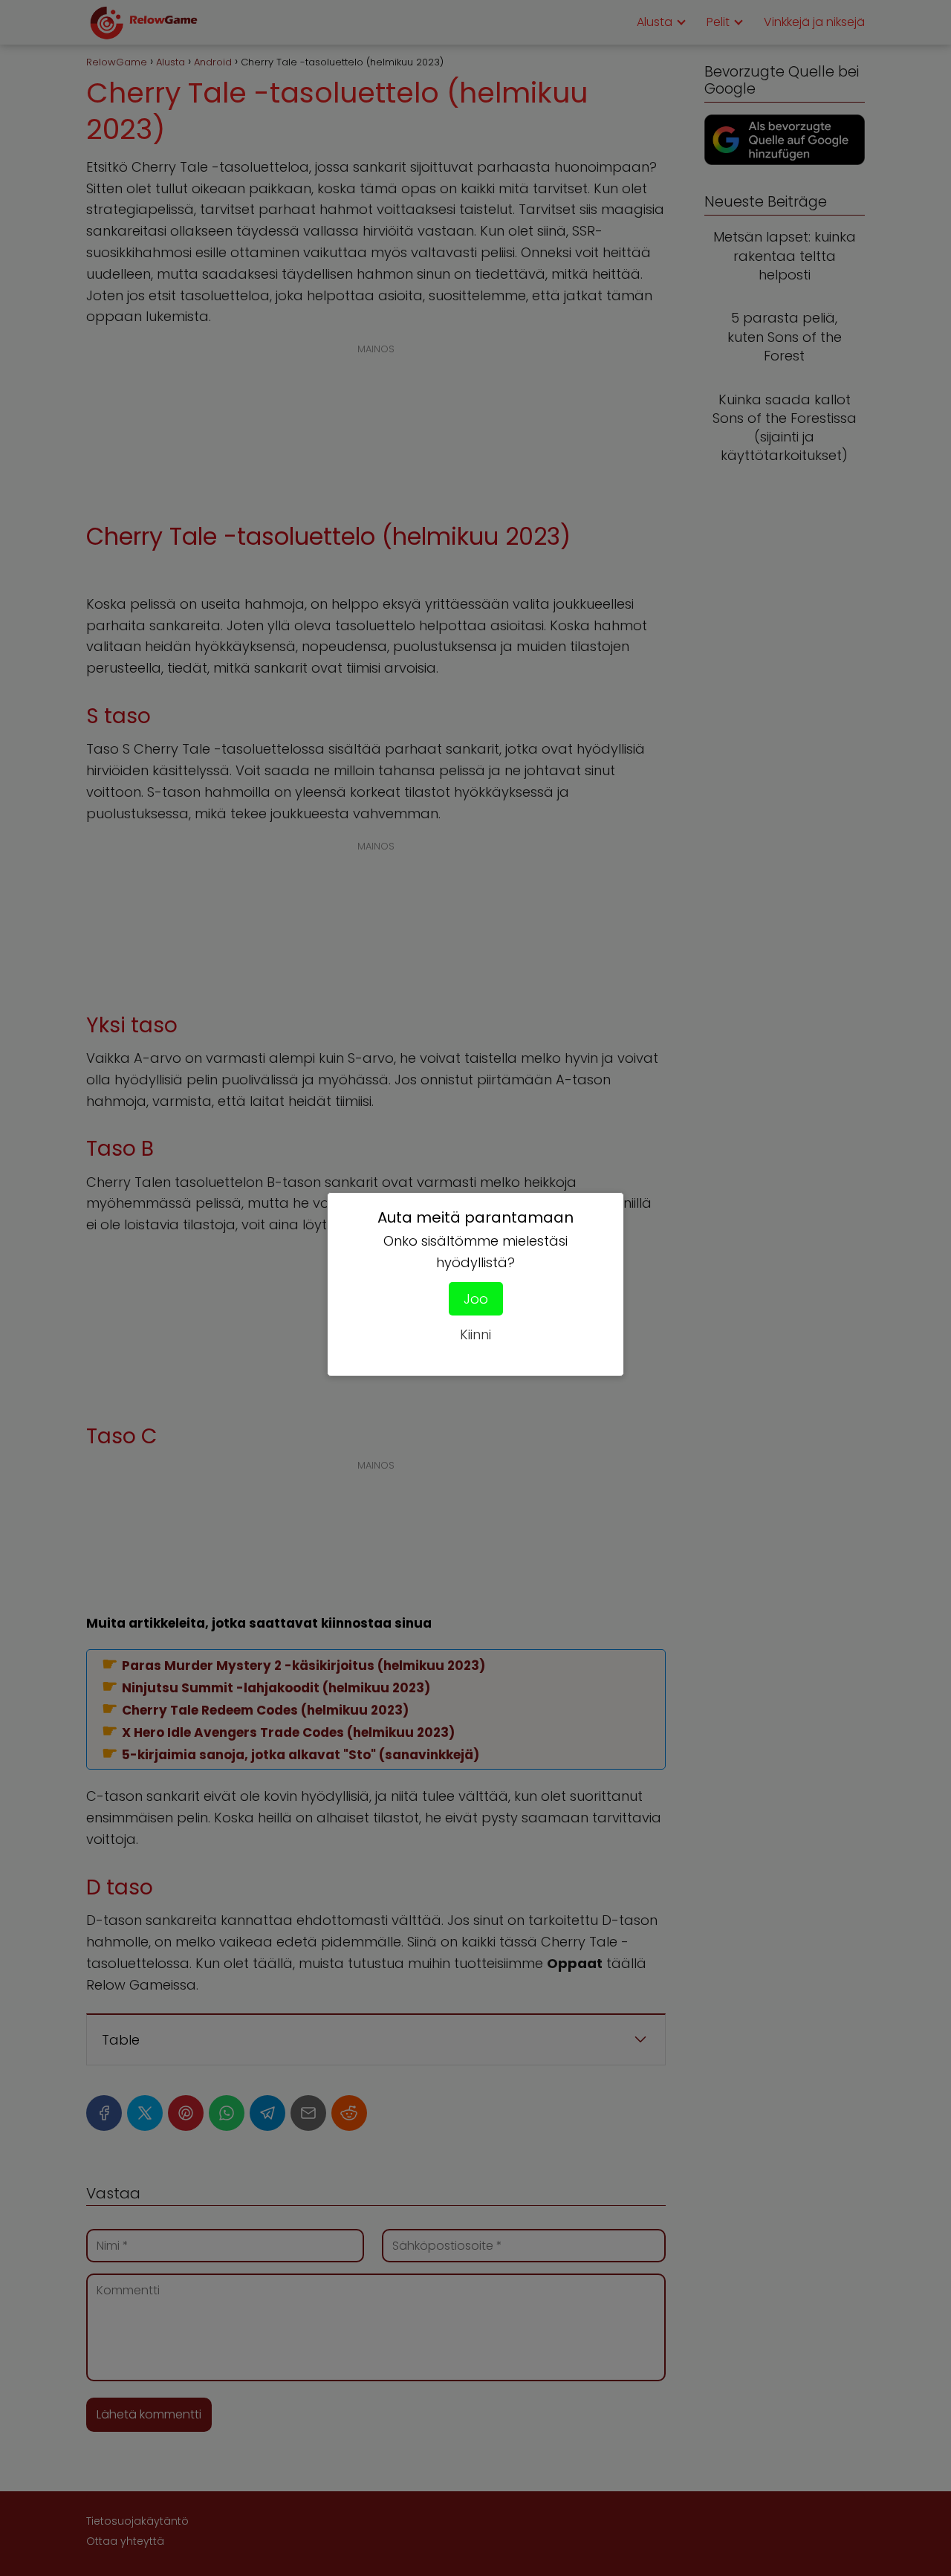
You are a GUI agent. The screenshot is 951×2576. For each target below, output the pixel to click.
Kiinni (475, 1334)
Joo (476, 1299)
